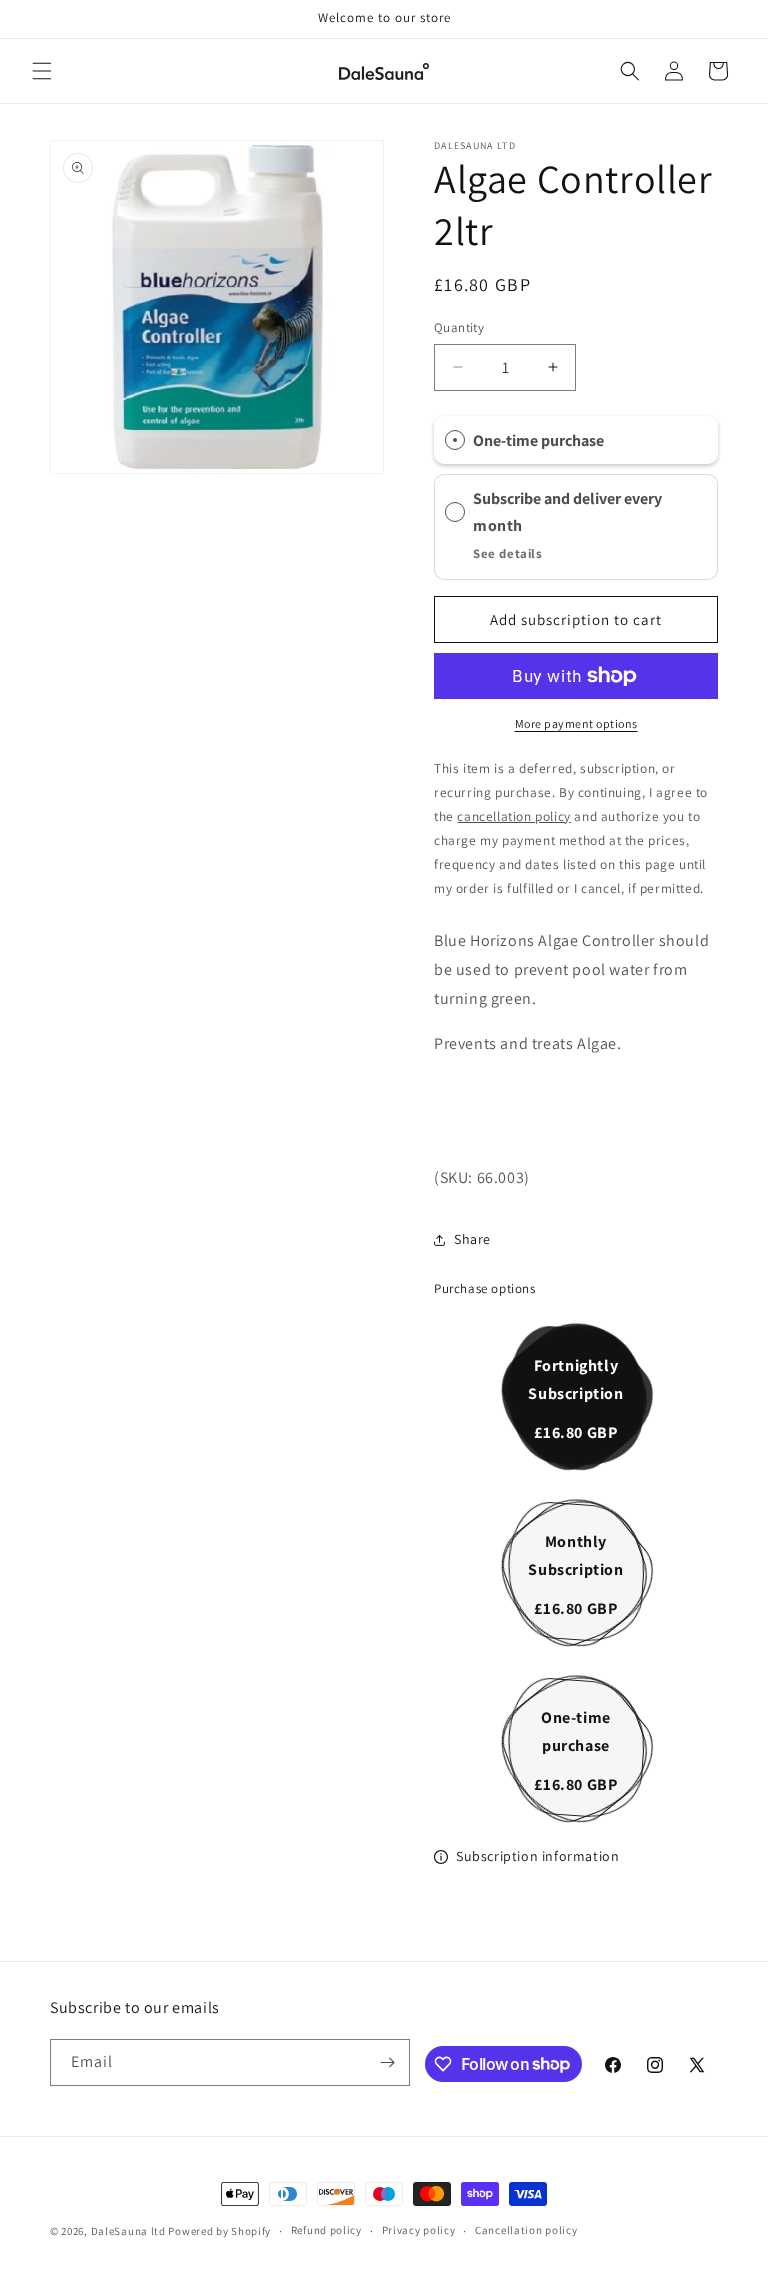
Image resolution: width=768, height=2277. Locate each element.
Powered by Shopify (219, 2231)
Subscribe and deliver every (569, 499)
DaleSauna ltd (130, 2231)
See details (508, 553)
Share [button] (472, 1239)
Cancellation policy (526, 2230)
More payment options (576, 723)
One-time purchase (538, 440)
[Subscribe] (387, 2062)
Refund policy (326, 2230)
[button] (42, 71)
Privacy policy (419, 2230)
